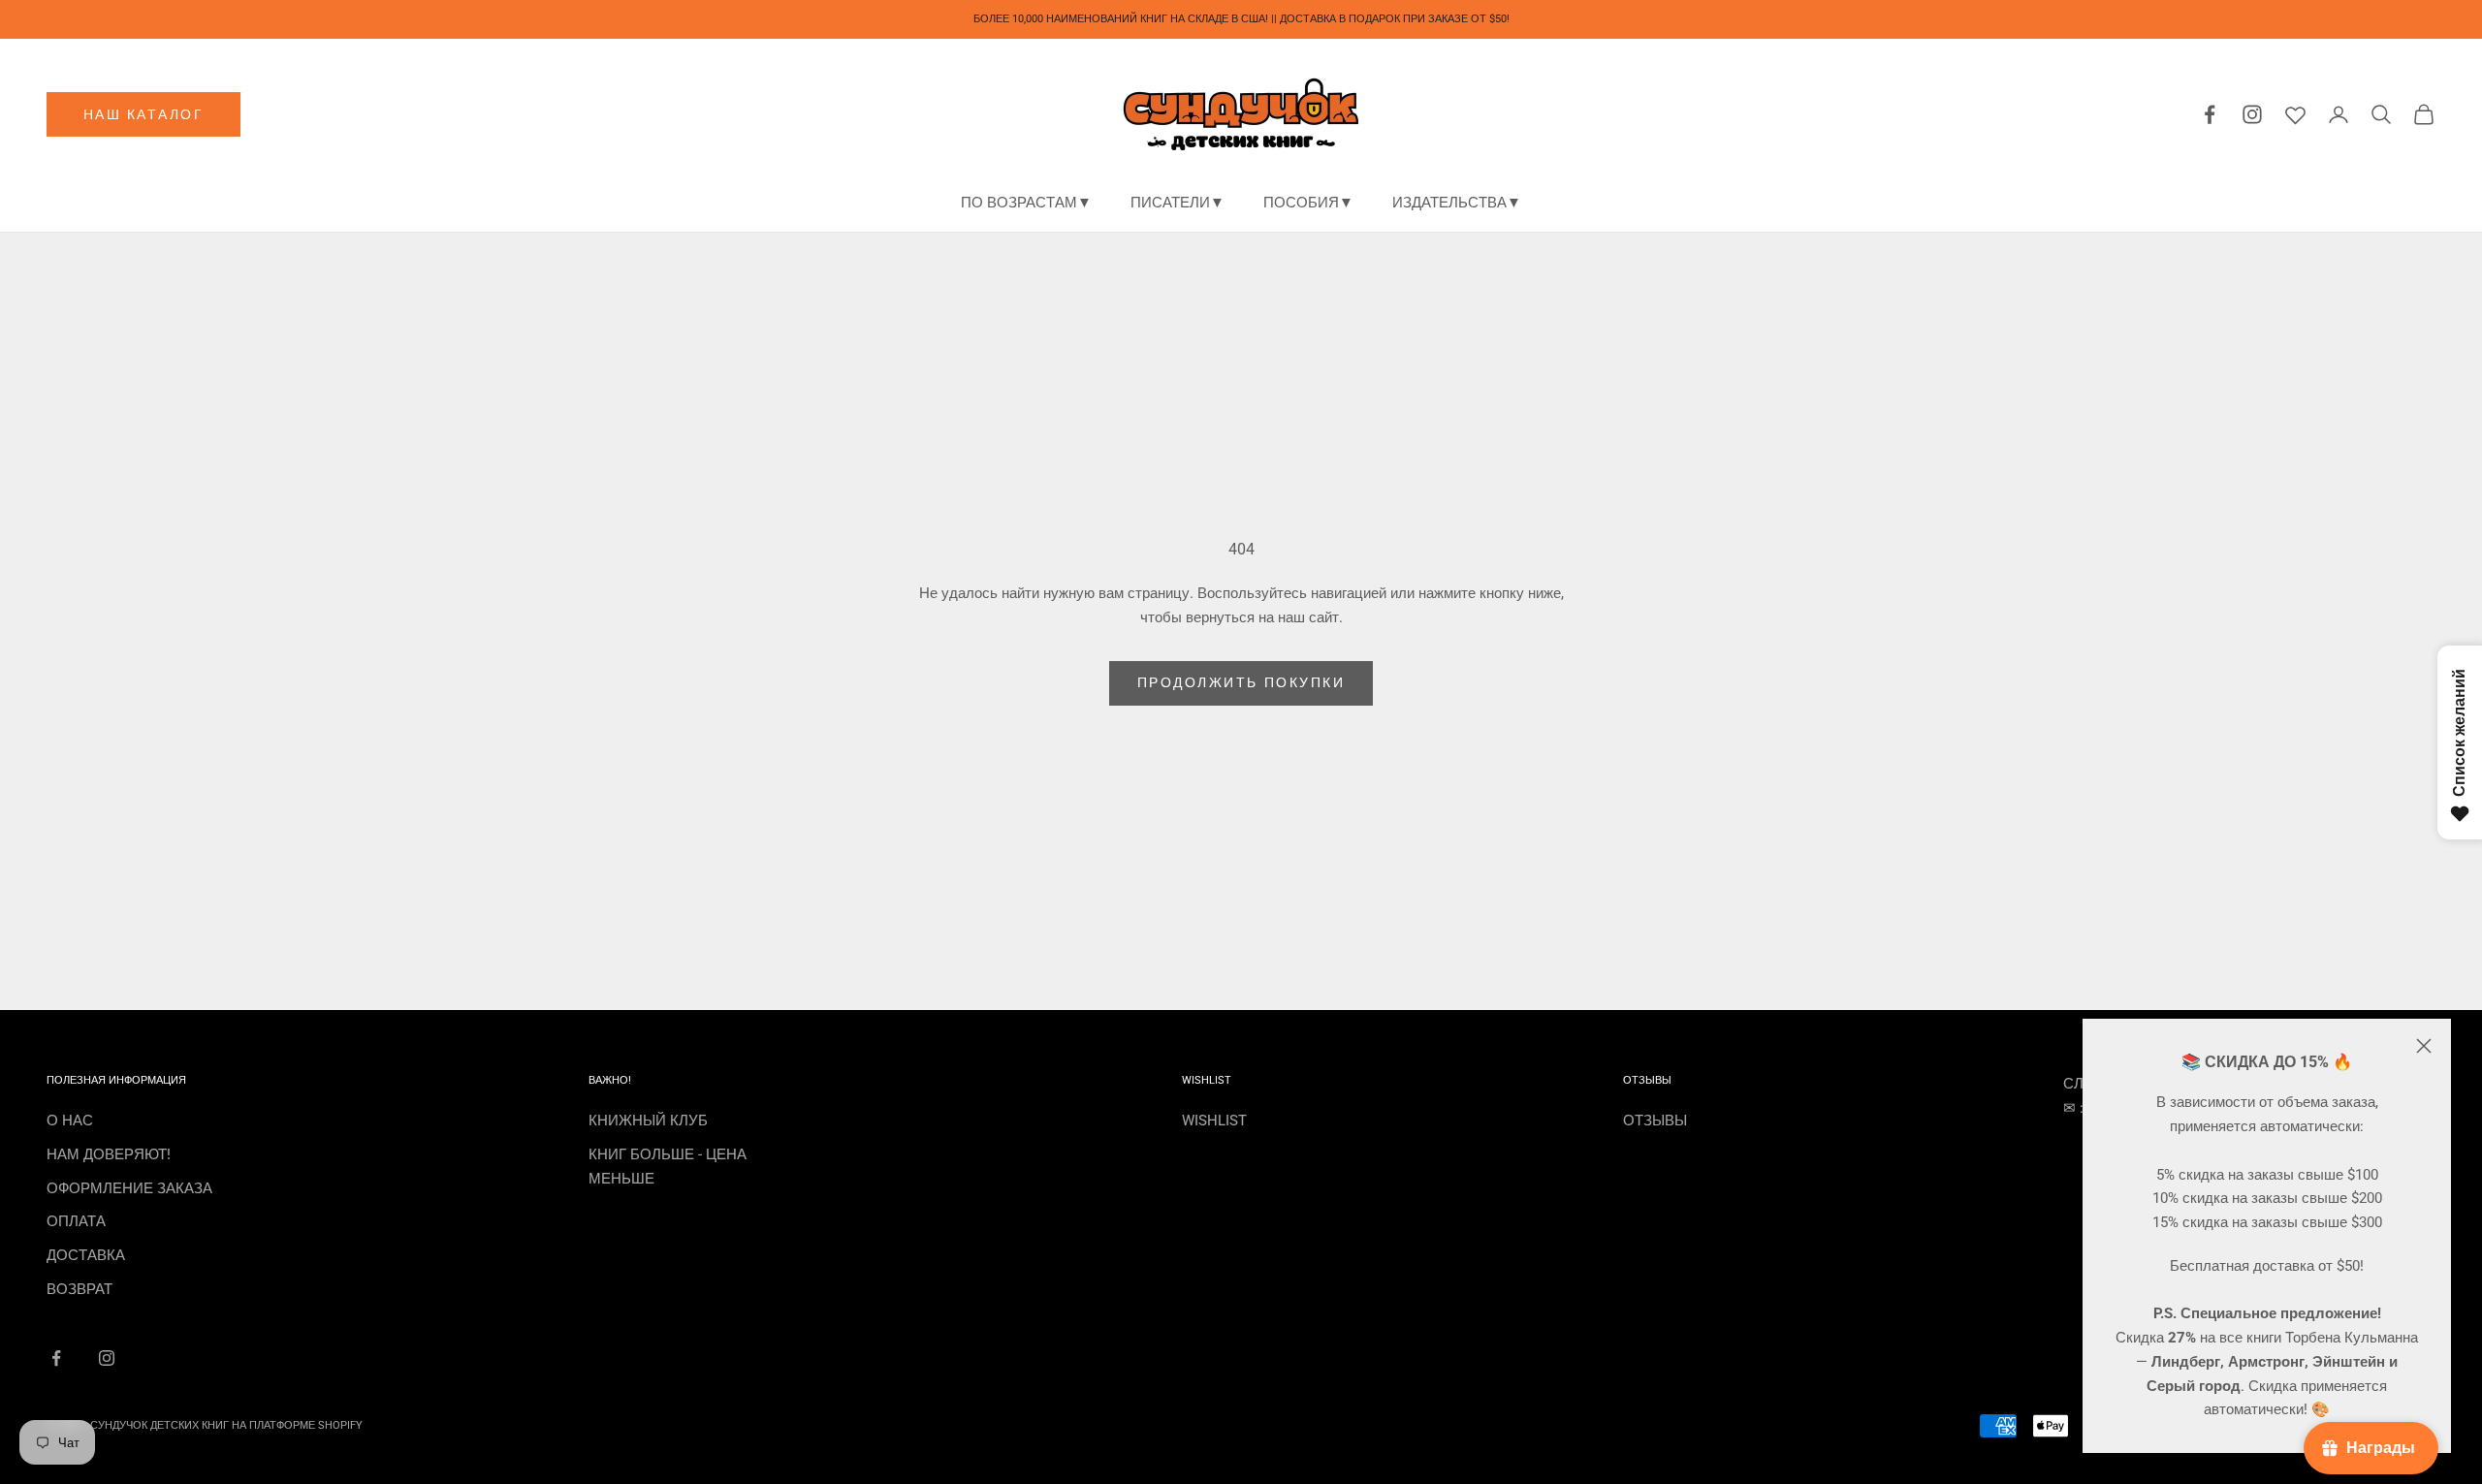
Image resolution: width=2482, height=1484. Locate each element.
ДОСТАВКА (86, 1255)
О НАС (70, 1121)
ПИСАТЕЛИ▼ (1177, 203)
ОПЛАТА (76, 1221)
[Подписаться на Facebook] (56, 1358)
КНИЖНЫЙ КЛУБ (648, 1121)
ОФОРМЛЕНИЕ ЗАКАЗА (129, 1188)
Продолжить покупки (1241, 682)
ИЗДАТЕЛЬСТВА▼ (1457, 203)
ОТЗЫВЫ (1655, 1121)
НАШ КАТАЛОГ (144, 114)
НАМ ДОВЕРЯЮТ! (109, 1154)
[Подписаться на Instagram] (107, 1358)
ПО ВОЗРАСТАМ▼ (1026, 203)
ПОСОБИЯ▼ (1308, 203)
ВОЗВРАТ (80, 1289)
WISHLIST (1214, 1121)
